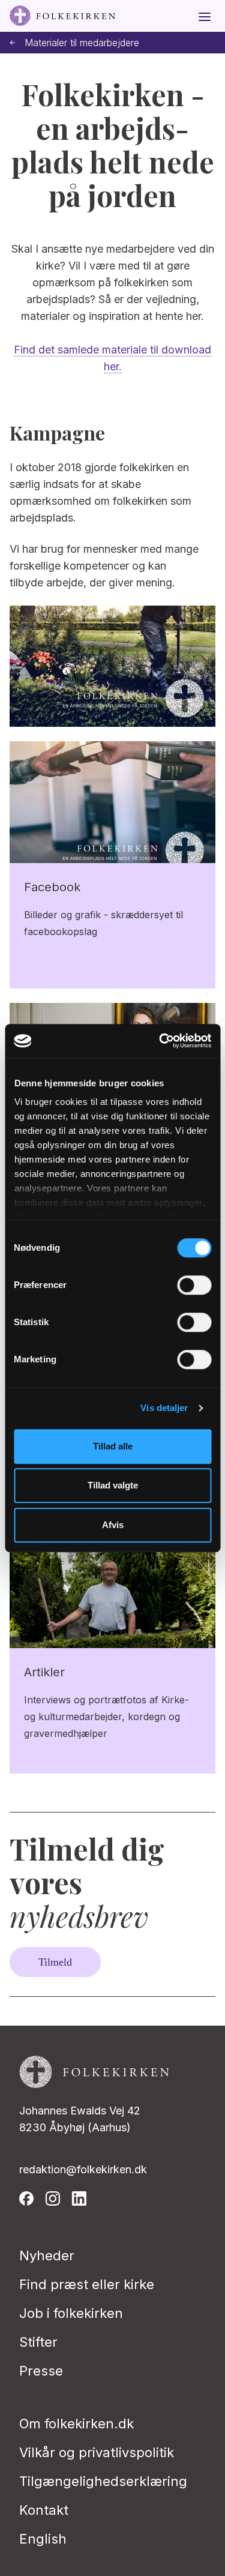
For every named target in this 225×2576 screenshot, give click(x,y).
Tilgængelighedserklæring (103, 2481)
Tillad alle (113, 1446)
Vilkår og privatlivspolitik (97, 2452)
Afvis (113, 1525)
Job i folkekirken (71, 2313)
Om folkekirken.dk (76, 2424)
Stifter (38, 2342)
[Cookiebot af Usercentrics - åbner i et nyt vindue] (160, 1041)
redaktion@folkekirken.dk (83, 2169)
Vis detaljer (164, 1408)
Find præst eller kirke (87, 2284)
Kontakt (44, 2510)
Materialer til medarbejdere (82, 43)
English (43, 2539)
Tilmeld (55, 1962)
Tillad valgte (113, 1485)
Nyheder (47, 2256)
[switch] (194, 1285)
